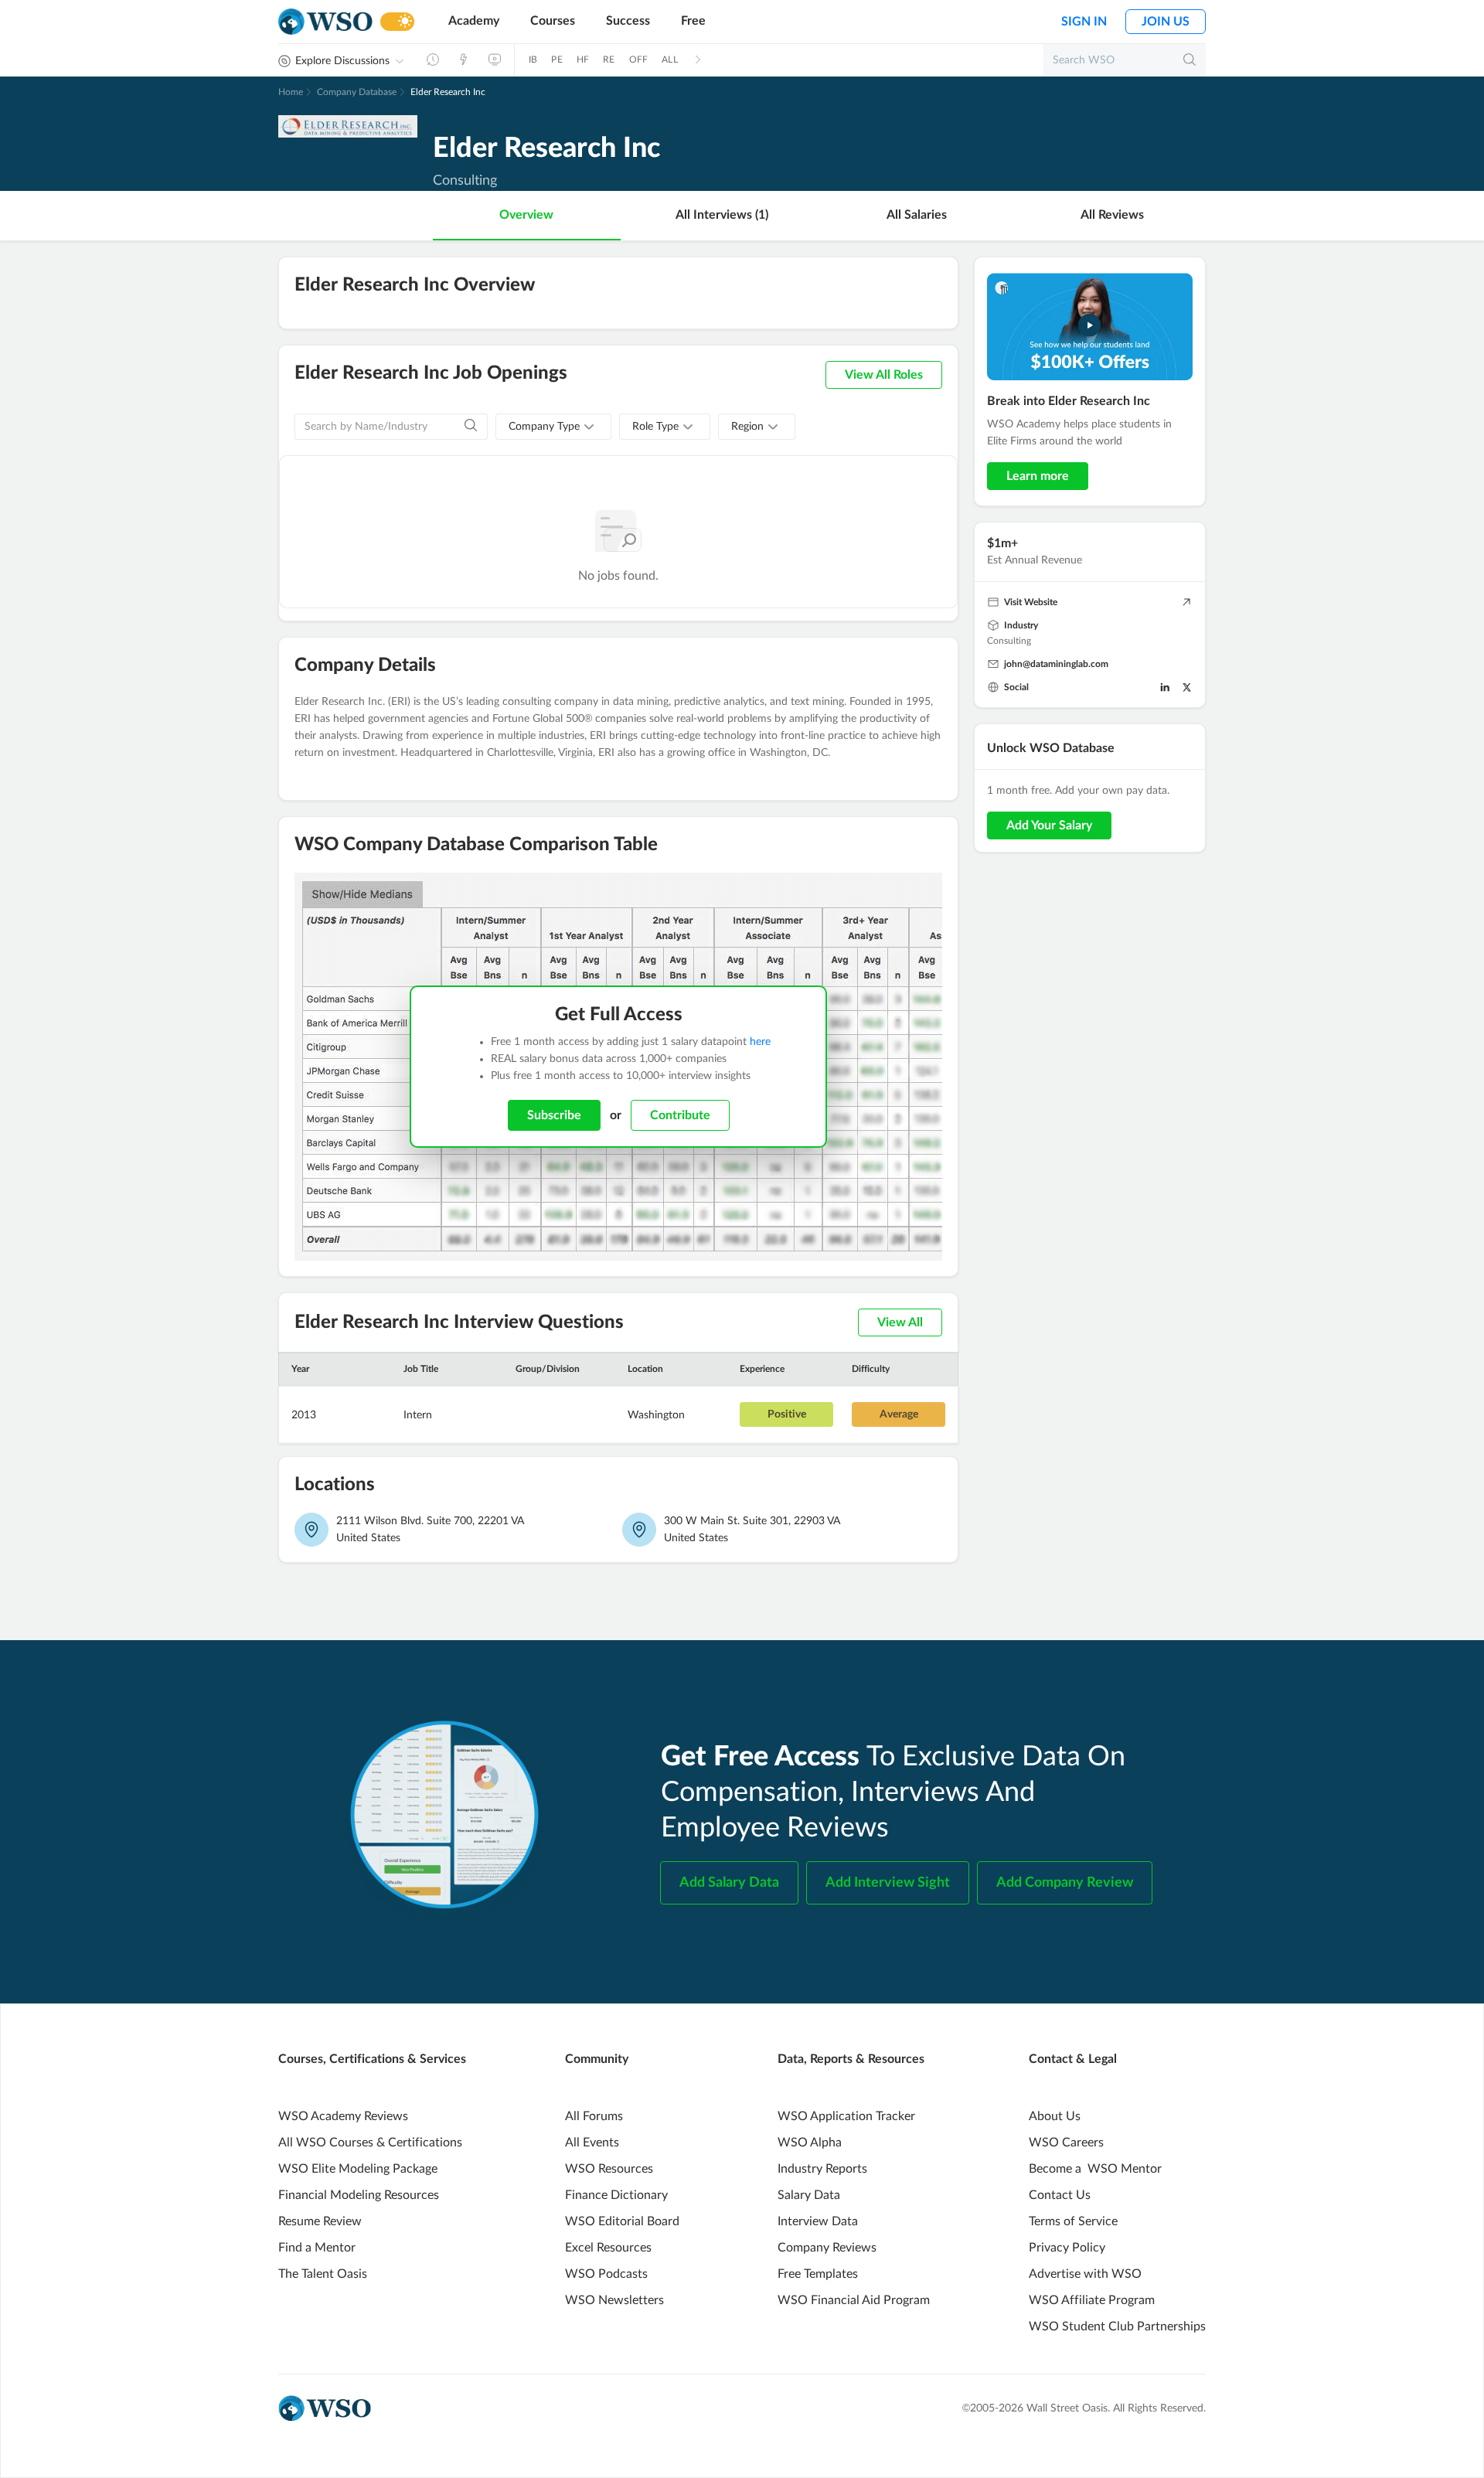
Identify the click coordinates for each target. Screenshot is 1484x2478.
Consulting (1009, 641)
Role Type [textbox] (655, 427)
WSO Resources (609, 2169)
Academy (474, 21)
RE (609, 60)
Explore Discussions (342, 61)
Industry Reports (822, 2169)
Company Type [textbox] (544, 427)
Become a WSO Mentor (1095, 2169)
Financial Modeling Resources (359, 2195)
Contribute (680, 1115)
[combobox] (553, 427)
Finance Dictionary (616, 2195)
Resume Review (320, 2221)
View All (900, 1322)
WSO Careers (1066, 2143)
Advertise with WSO (1085, 2274)
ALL (670, 60)
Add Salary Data (729, 1883)
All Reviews (1112, 215)
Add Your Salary (1049, 825)
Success (628, 21)
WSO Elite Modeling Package (358, 2169)
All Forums (594, 2116)
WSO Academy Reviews (343, 2116)
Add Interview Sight (888, 1883)
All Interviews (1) (722, 215)
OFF (639, 60)
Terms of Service (1073, 2221)
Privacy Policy (1067, 2248)
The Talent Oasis (323, 2274)
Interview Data (818, 2221)
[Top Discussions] (464, 60)
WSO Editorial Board (622, 2221)
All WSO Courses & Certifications (370, 2143)
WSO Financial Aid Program (854, 2300)
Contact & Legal (1073, 2059)
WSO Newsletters (614, 2300)
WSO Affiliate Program (1092, 2300)
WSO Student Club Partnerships (1117, 2327)
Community (597, 2059)
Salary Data (809, 2195)
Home (291, 92)
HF (583, 60)
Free (693, 21)
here (760, 1042)
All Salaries (917, 215)
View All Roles (884, 375)
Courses (553, 21)
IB (533, 60)
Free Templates (818, 2274)
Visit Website (1031, 602)
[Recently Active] (433, 60)
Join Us (1166, 22)
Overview (526, 215)
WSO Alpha (810, 2143)
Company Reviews (827, 2248)
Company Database (357, 92)
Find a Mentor (317, 2248)
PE (556, 60)
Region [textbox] (747, 427)
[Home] (325, 22)
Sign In (1084, 22)
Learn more (1038, 476)
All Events (592, 2143)
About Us (1055, 2116)
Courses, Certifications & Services (372, 2059)
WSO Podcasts (606, 2274)
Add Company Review (1065, 1883)
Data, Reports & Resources (851, 2059)
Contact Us (1060, 2195)
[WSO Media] (495, 60)
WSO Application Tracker (846, 2116)
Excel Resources (608, 2248)
